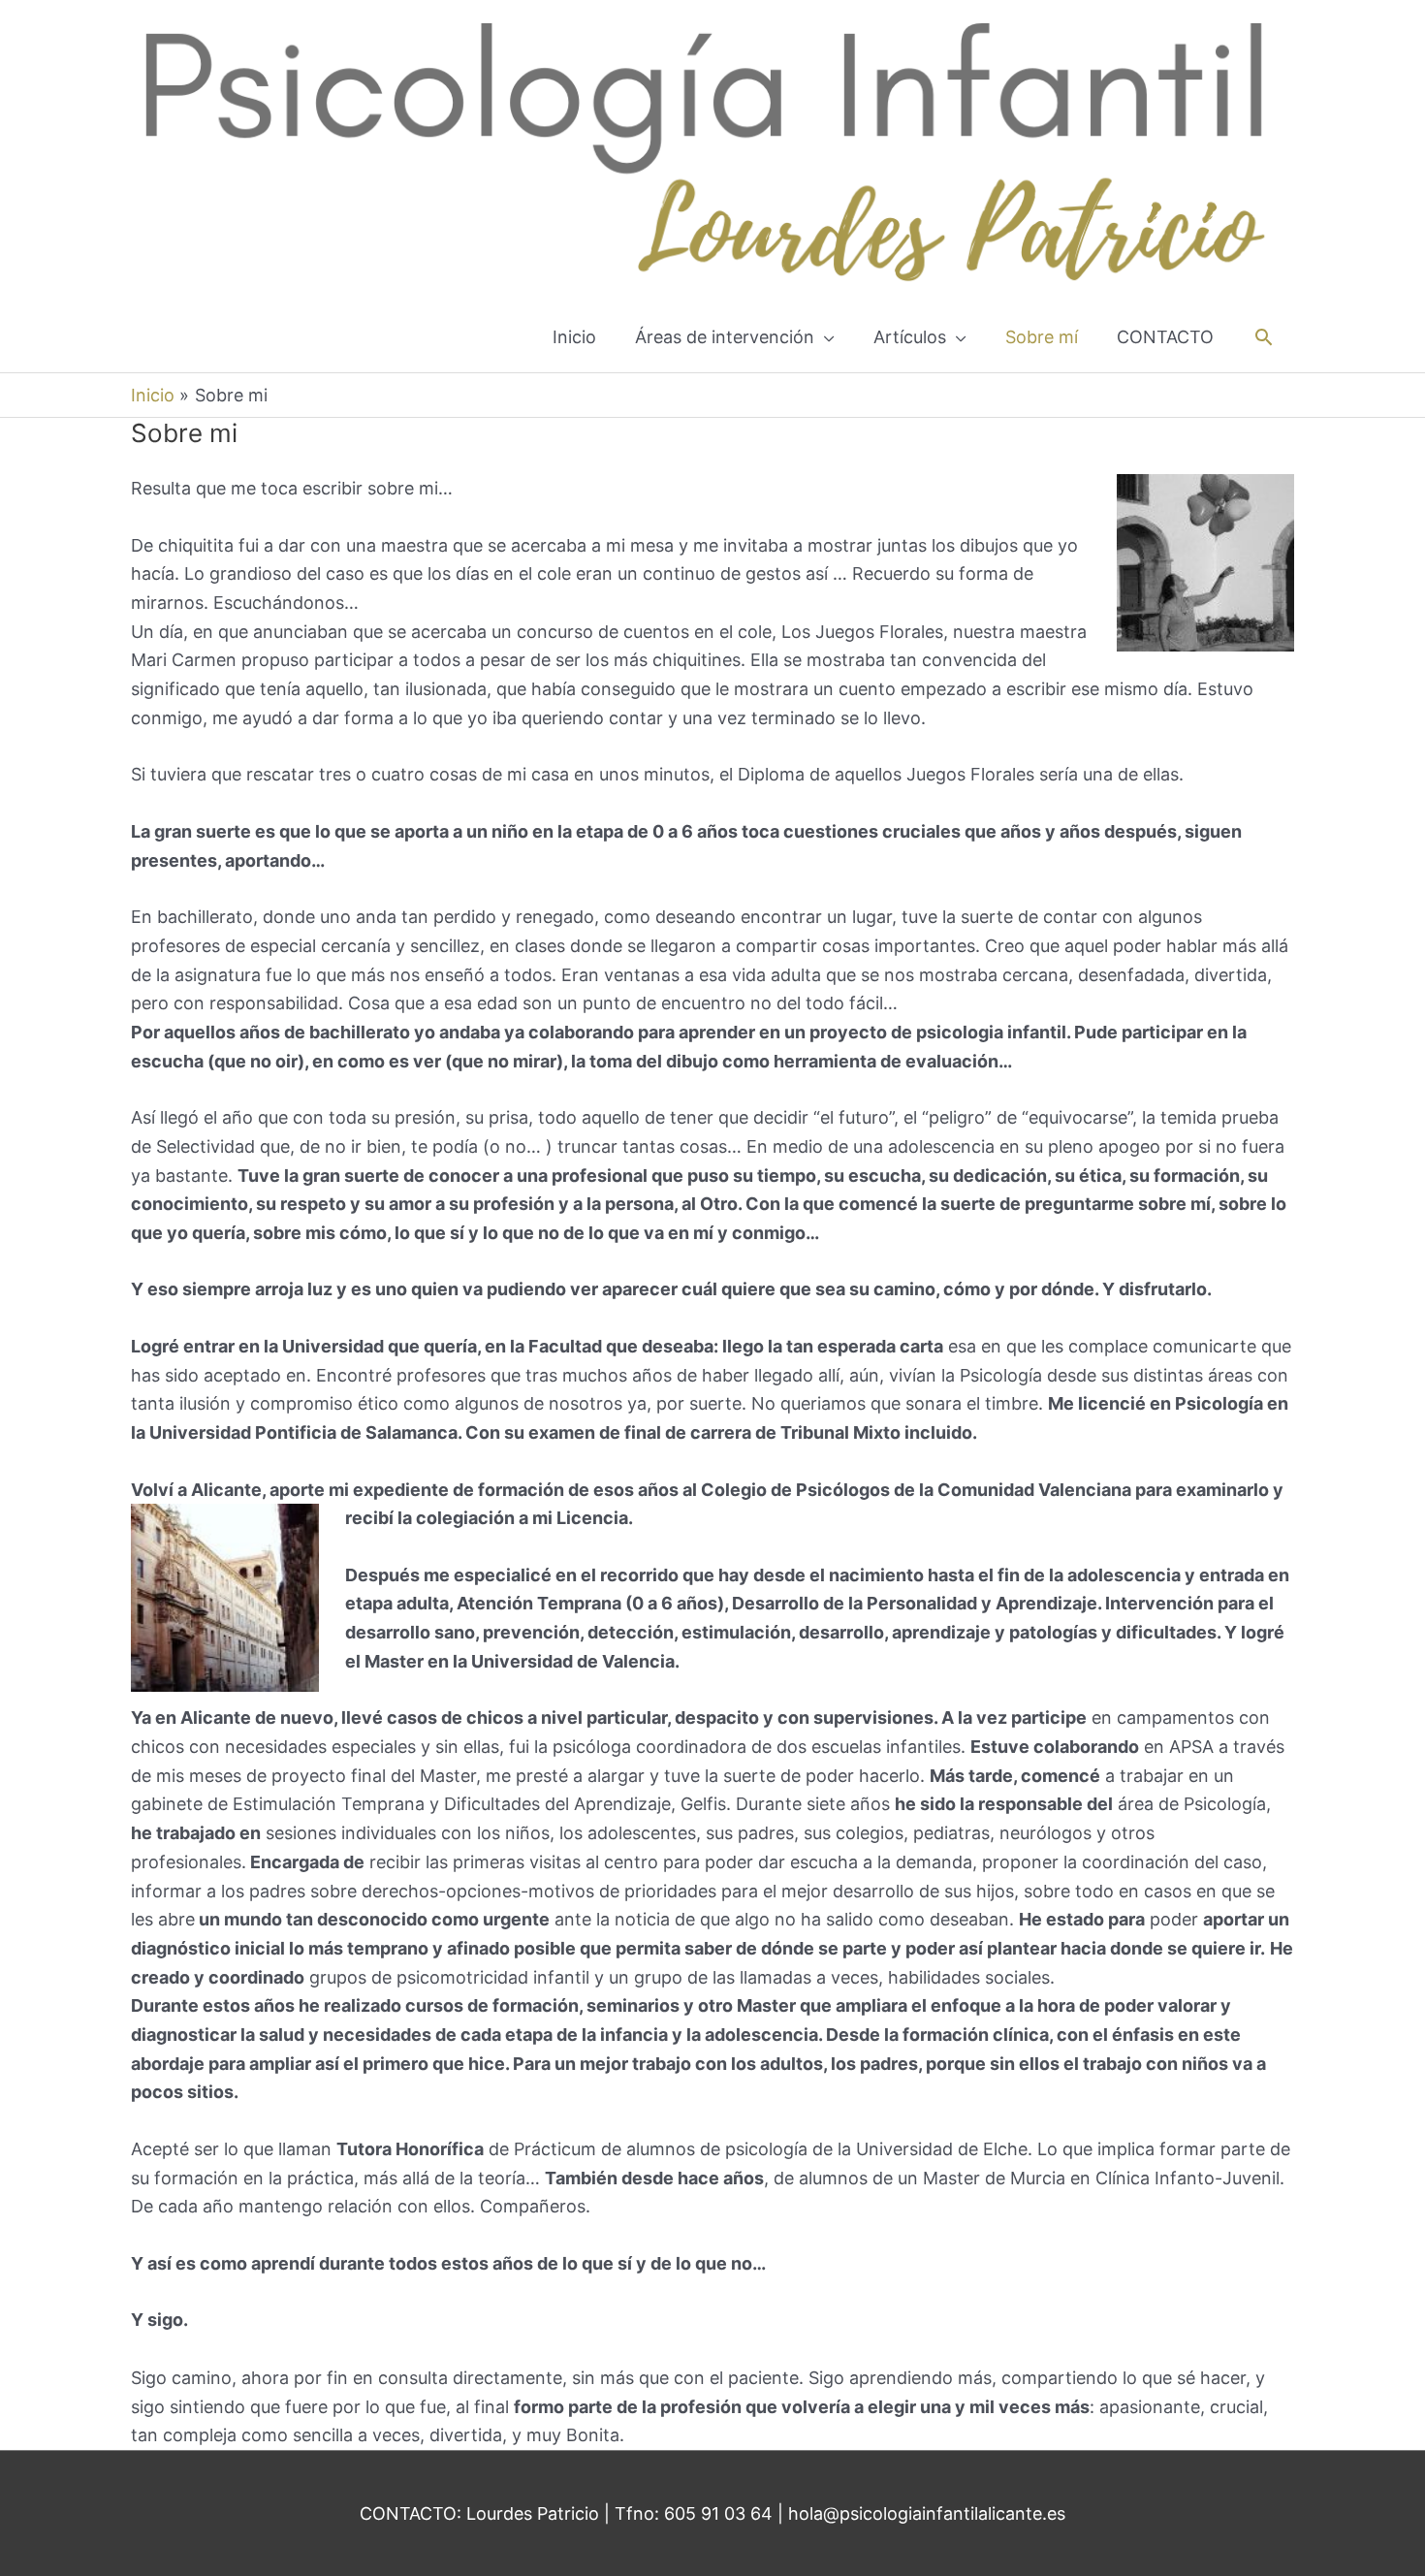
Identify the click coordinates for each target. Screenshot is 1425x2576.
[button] (1264, 337)
